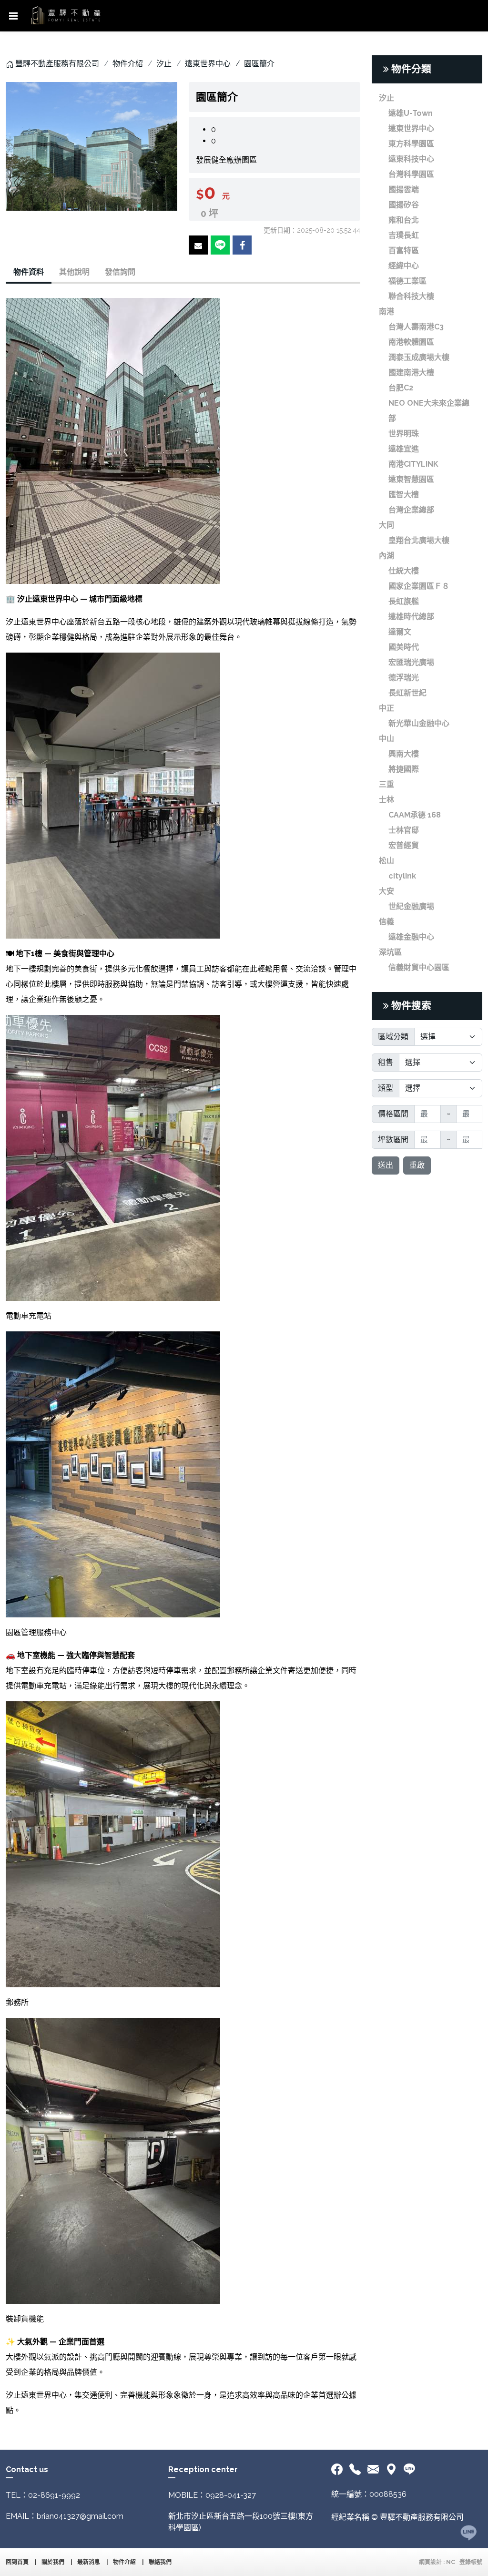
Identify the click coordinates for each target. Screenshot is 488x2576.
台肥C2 (401, 388)
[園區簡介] (91, 146)
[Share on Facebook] (242, 245)
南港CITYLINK (413, 464)
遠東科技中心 (411, 159)
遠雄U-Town (411, 113)
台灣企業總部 (411, 510)
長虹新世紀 (407, 693)
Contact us (27, 2469)
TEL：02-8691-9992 (43, 2495)
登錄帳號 (471, 2562)
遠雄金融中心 (411, 937)
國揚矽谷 (404, 205)
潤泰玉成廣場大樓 (419, 357)
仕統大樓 (404, 571)
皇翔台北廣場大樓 (419, 540)
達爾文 (400, 632)
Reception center (203, 2469)
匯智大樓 (404, 495)
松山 (386, 861)
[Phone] (355, 2470)
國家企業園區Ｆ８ (419, 586)
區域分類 (393, 1037)
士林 (386, 800)
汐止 (164, 64)
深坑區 (390, 952)
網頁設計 (430, 2562)
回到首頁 (17, 2562)
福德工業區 (407, 281)
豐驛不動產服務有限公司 (57, 64)
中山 (386, 739)
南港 (386, 312)
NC (451, 2562)
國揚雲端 (404, 189)
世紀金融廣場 (411, 906)
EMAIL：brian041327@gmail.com (65, 2516)
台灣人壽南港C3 (416, 327)
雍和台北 (404, 220)
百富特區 (404, 250)
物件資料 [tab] (29, 272)
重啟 (417, 1165)
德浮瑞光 (404, 678)
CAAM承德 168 (415, 815)
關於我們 (53, 2562)
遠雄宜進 (404, 449)
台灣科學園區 (411, 174)
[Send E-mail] (198, 245)
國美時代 (404, 647)
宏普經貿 (404, 845)
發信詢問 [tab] (120, 272)
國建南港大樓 (411, 373)
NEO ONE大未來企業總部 (429, 411)
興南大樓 (404, 754)
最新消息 (89, 2562)
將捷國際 (404, 769)
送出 (386, 1165)
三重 (386, 784)
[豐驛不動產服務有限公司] (66, 16)
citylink (402, 876)
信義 (386, 922)
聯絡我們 (160, 2562)
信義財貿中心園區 (419, 967)
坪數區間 (393, 1140)
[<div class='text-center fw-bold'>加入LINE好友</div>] (409, 2470)
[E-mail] (373, 2470)
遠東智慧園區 (411, 479)
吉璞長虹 (404, 235)
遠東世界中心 (208, 64)
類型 (386, 1088)
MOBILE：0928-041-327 (212, 2495)
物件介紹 (128, 64)
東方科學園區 (411, 144)
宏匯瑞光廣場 (411, 662)
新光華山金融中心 (419, 723)
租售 (386, 1062)
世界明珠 (404, 434)
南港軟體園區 (411, 342)
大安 (386, 891)
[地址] (391, 2470)
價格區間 (393, 1114)
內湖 (386, 556)
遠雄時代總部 (411, 617)
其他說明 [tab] (74, 272)
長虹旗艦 (404, 601)
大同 (386, 525)
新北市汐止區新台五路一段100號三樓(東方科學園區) (241, 2522)
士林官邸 (404, 830)
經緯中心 (404, 266)
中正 (386, 708)
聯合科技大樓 (411, 296)
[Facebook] (339, 2470)
